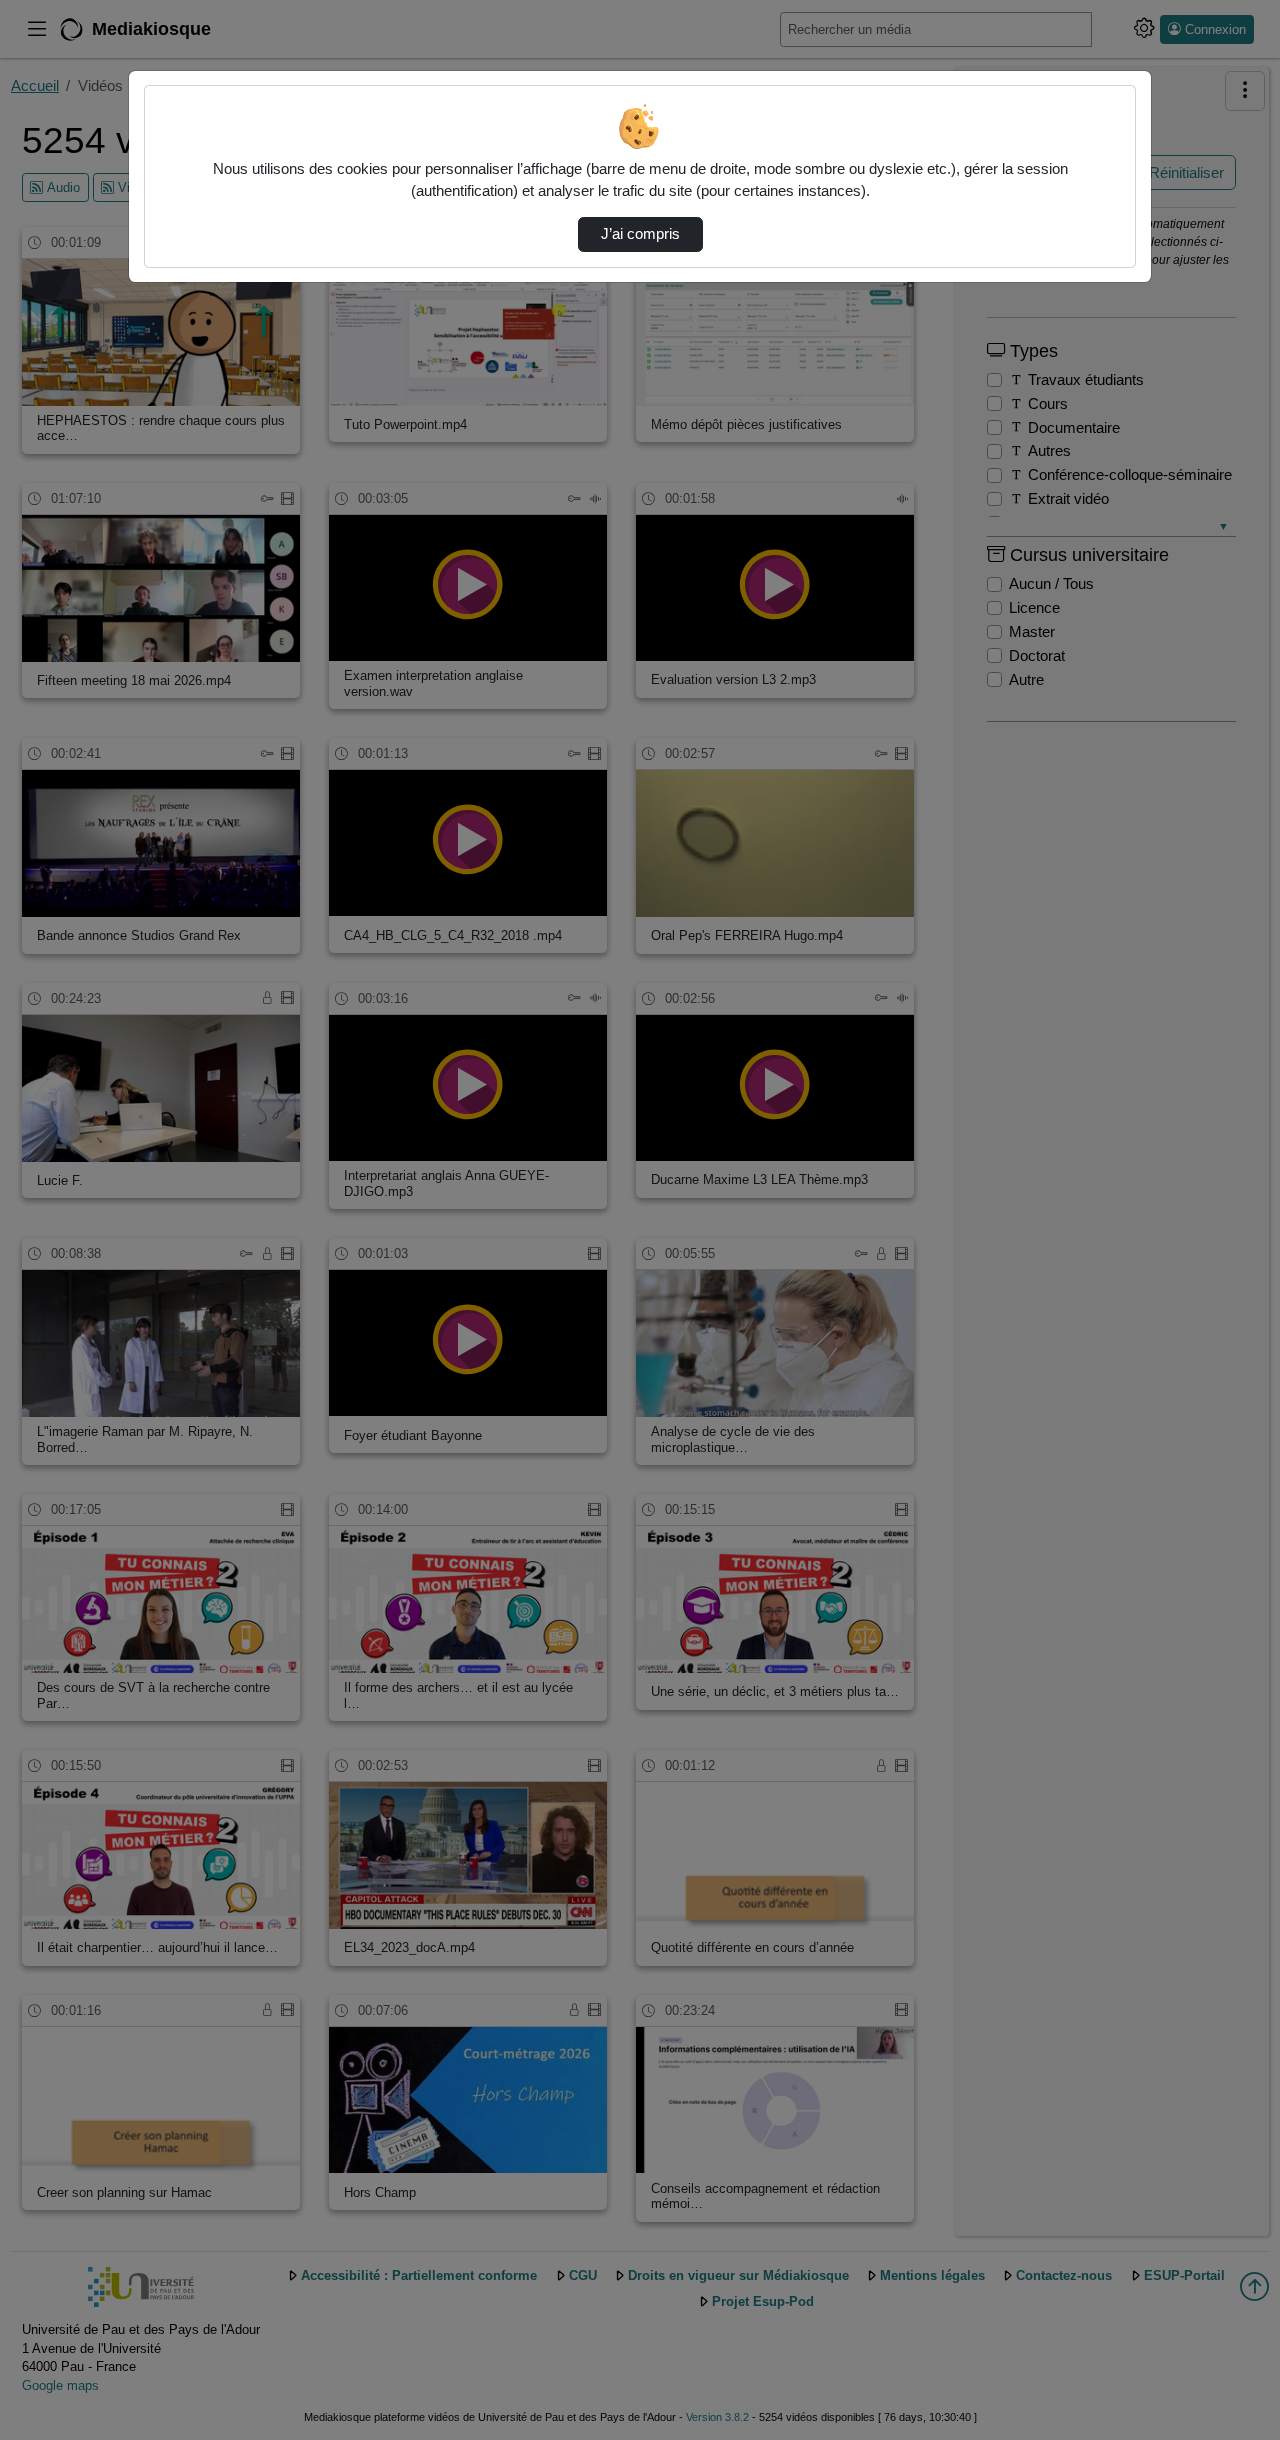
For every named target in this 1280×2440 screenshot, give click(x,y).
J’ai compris (640, 234)
